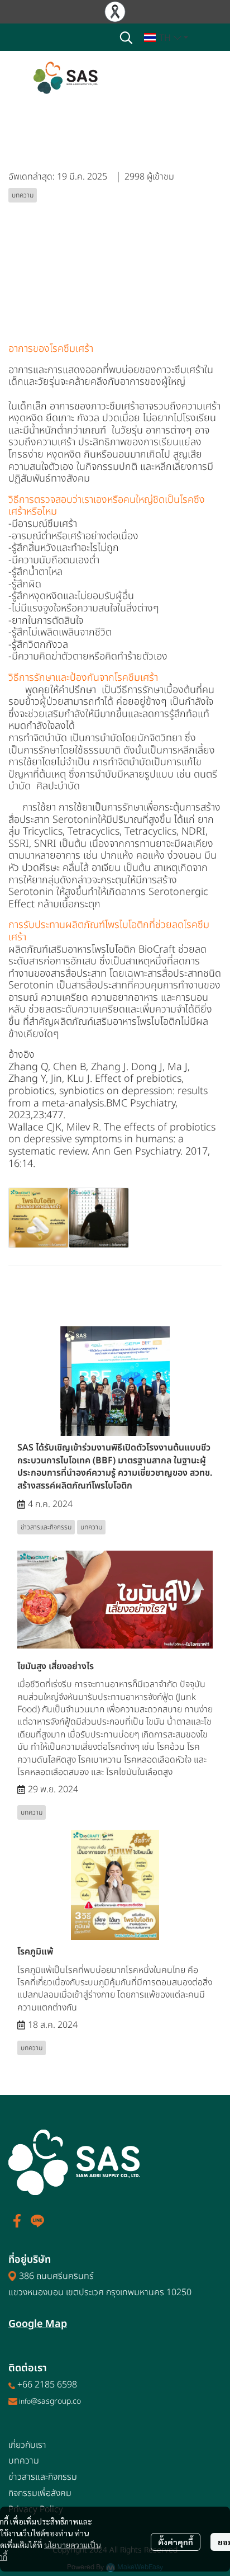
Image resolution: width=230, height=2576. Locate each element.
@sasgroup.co (56, 2401)
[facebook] (17, 2221)
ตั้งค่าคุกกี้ (176, 2542)
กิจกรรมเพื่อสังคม (40, 2493)
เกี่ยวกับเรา (27, 2445)
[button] (126, 37)
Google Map (38, 2324)
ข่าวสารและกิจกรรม (43, 2477)
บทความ (24, 2461)
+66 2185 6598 (47, 2385)
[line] (37, 2221)
